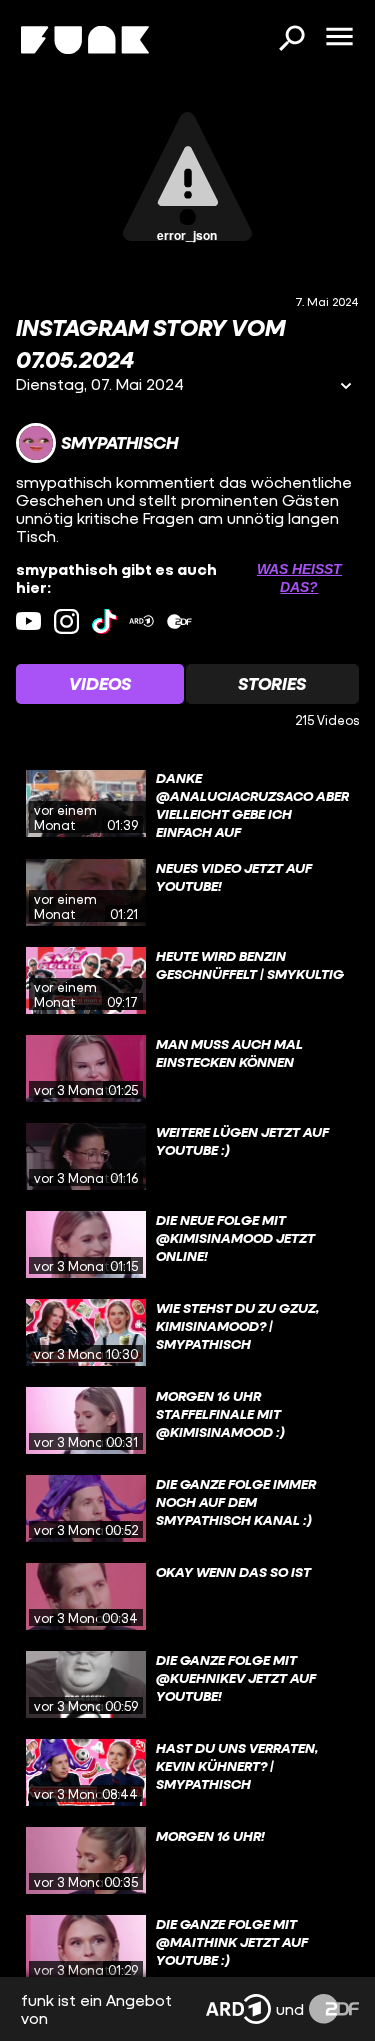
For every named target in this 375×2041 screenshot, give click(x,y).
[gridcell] (187, 804)
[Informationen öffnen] (346, 387)
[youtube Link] (28, 621)
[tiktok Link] (104, 621)
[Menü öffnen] (339, 38)
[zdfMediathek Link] (179, 621)
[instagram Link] (66, 621)
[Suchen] (291, 40)
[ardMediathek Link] (141, 621)
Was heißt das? (299, 578)
